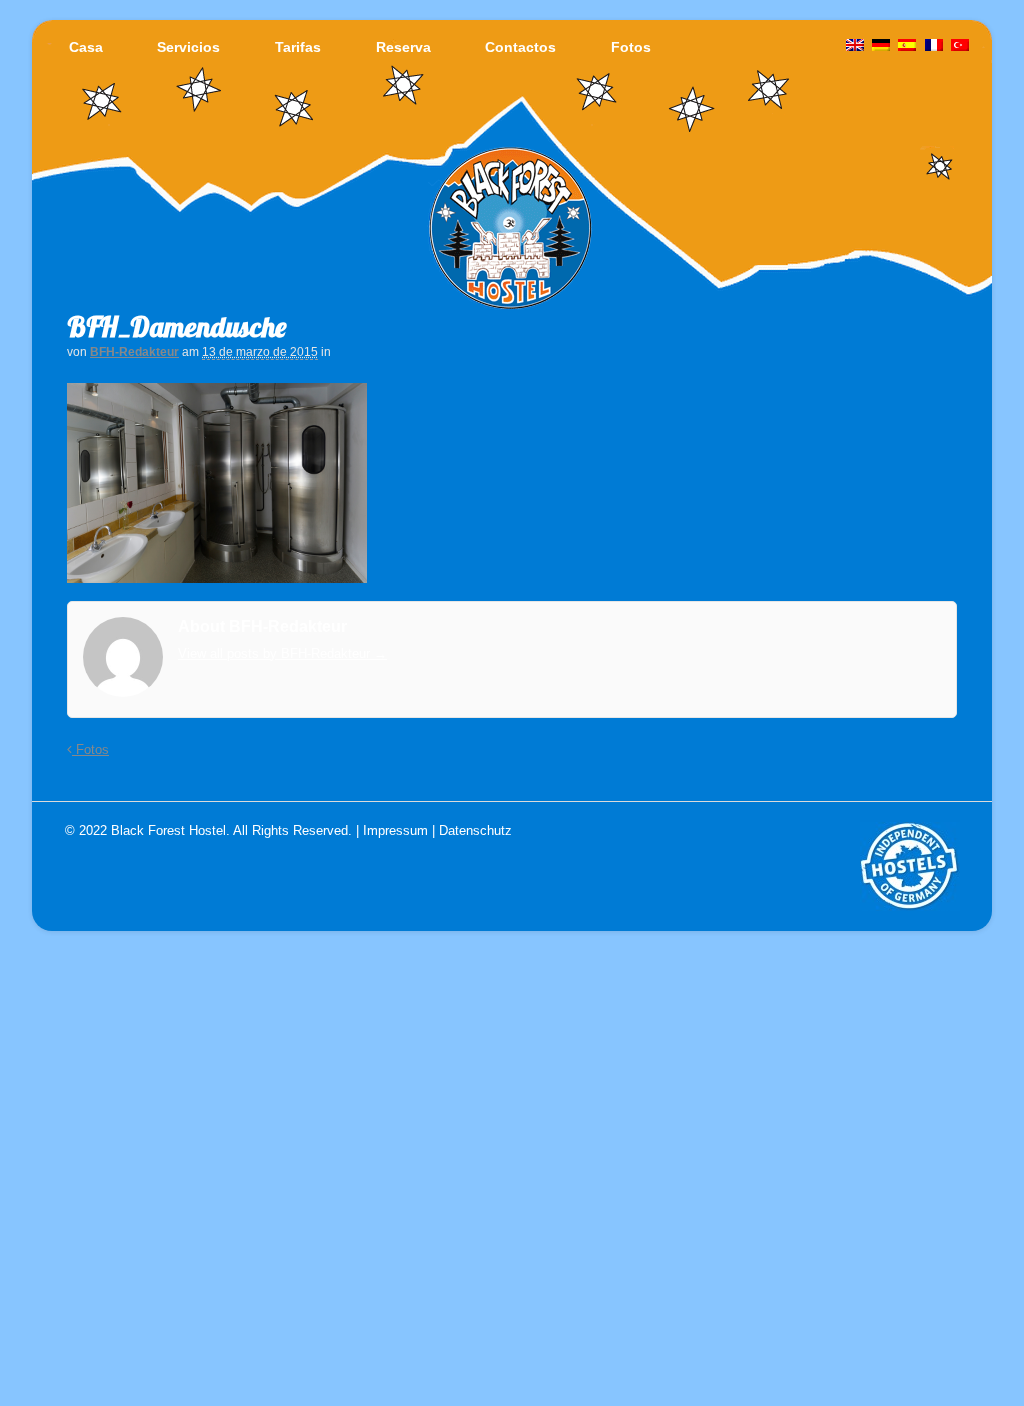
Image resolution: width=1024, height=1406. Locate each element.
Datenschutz (475, 830)
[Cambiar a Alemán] (881, 46)
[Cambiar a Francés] (934, 46)
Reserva (403, 47)
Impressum (395, 830)
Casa (86, 47)
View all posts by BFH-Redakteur (282, 653)
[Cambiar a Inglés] (855, 46)
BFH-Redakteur (134, 352)
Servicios (188, 47)
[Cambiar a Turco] (960, 46)
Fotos (631, 47)
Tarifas (298, 47)
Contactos (520, 47)
